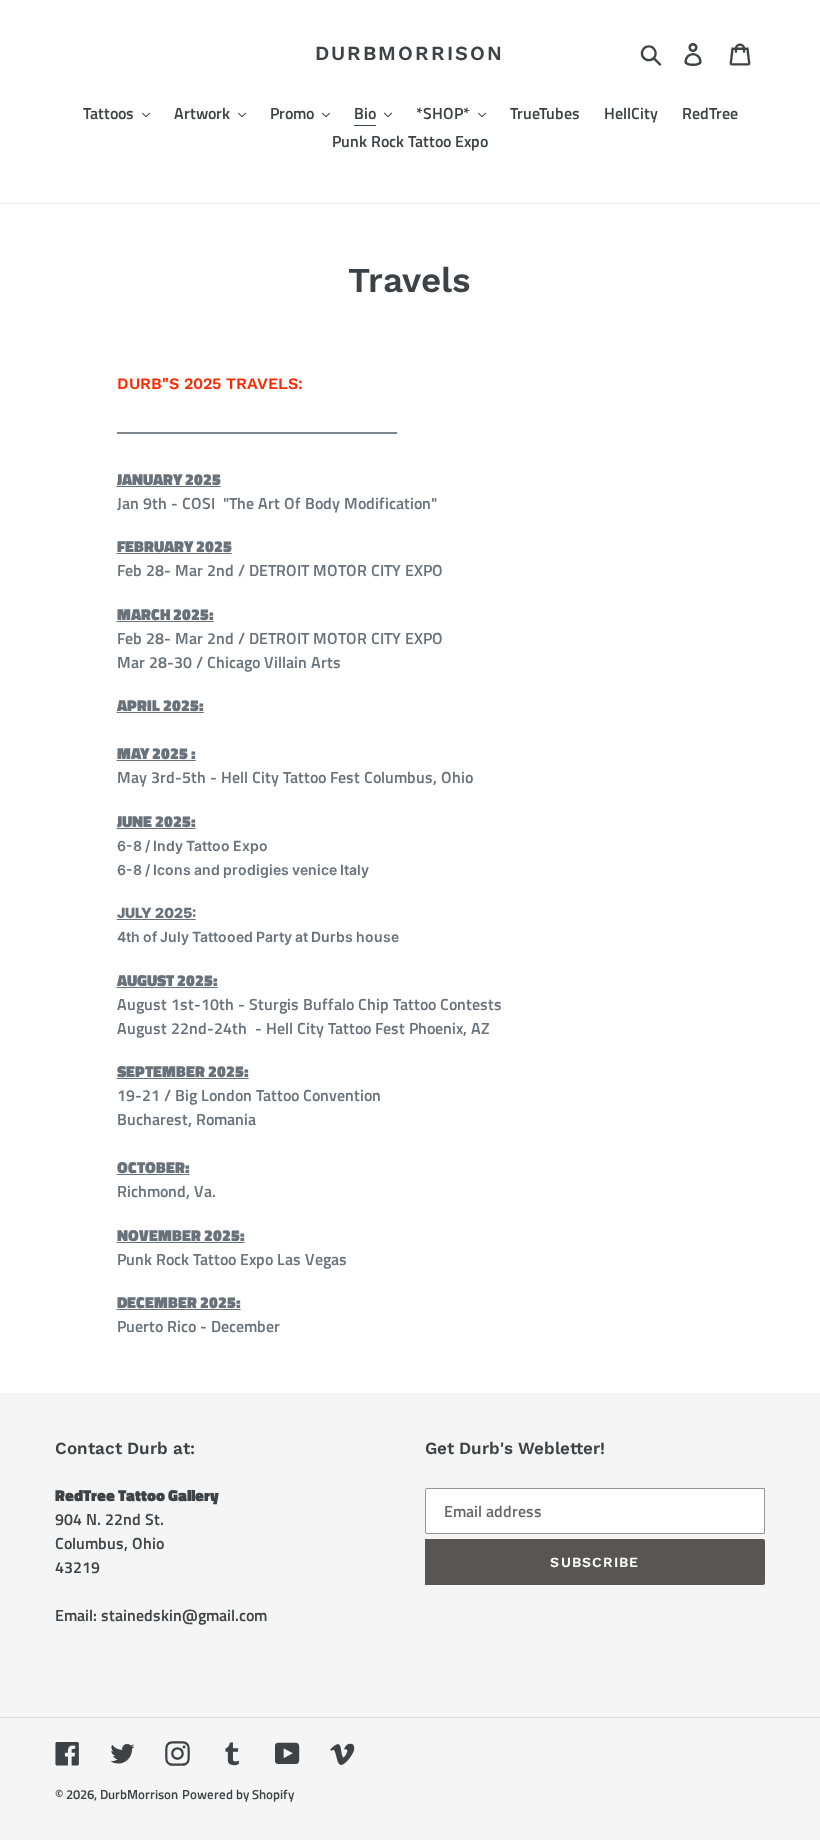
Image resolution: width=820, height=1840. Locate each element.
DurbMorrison (409, 53)
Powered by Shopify (238, 1794)
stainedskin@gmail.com (184, 1615)
